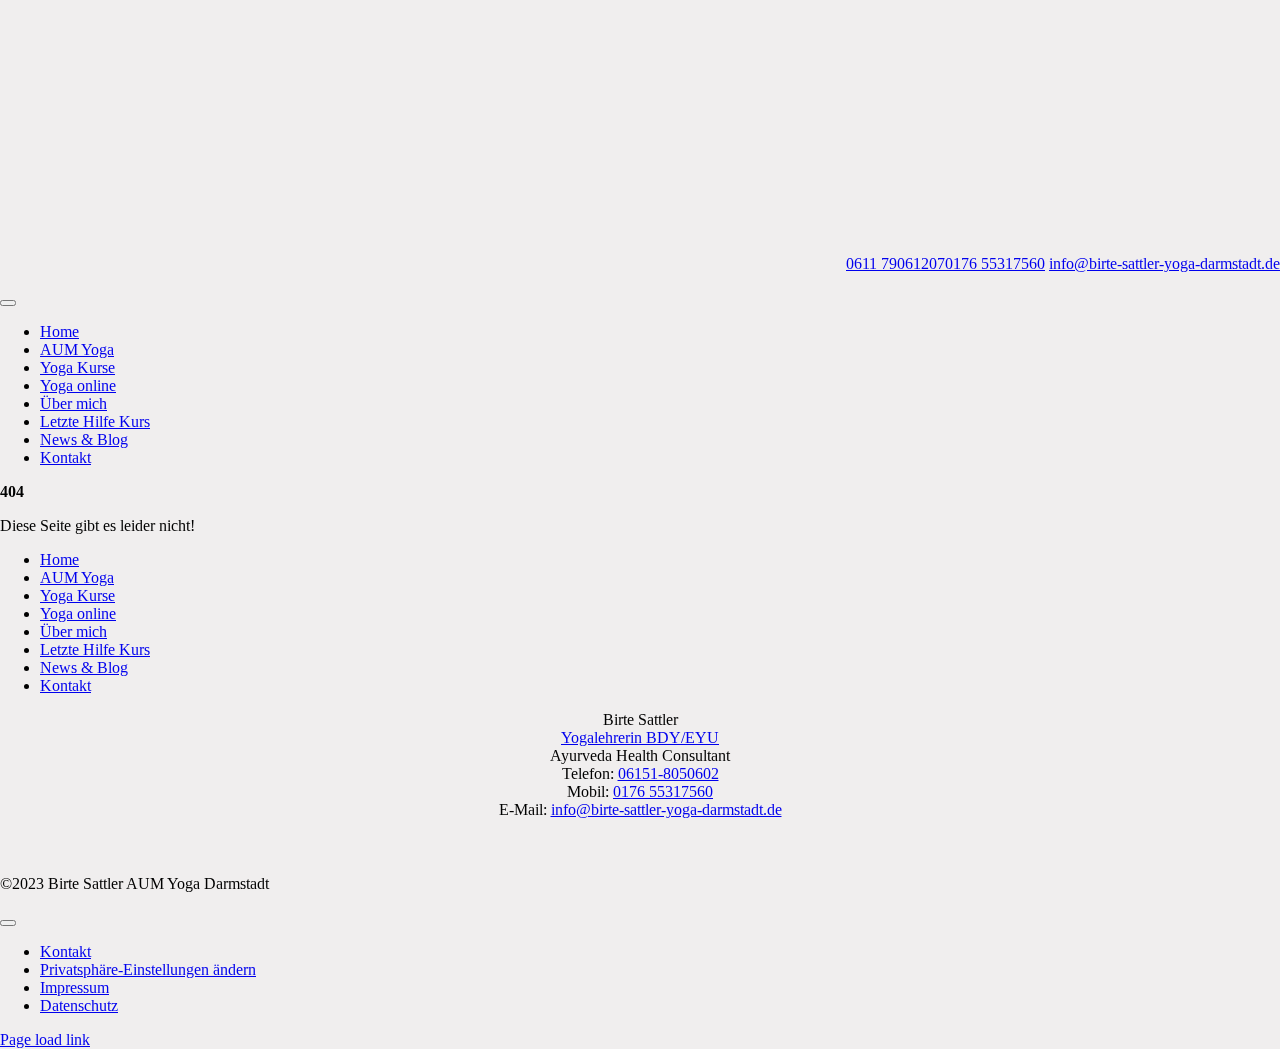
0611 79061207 (895, 263)
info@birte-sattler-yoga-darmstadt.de (1164, 263)
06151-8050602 (668, 773)
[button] (148, 969)
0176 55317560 (995, 263)
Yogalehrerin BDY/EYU (640, 737)
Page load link (45, 1039)
